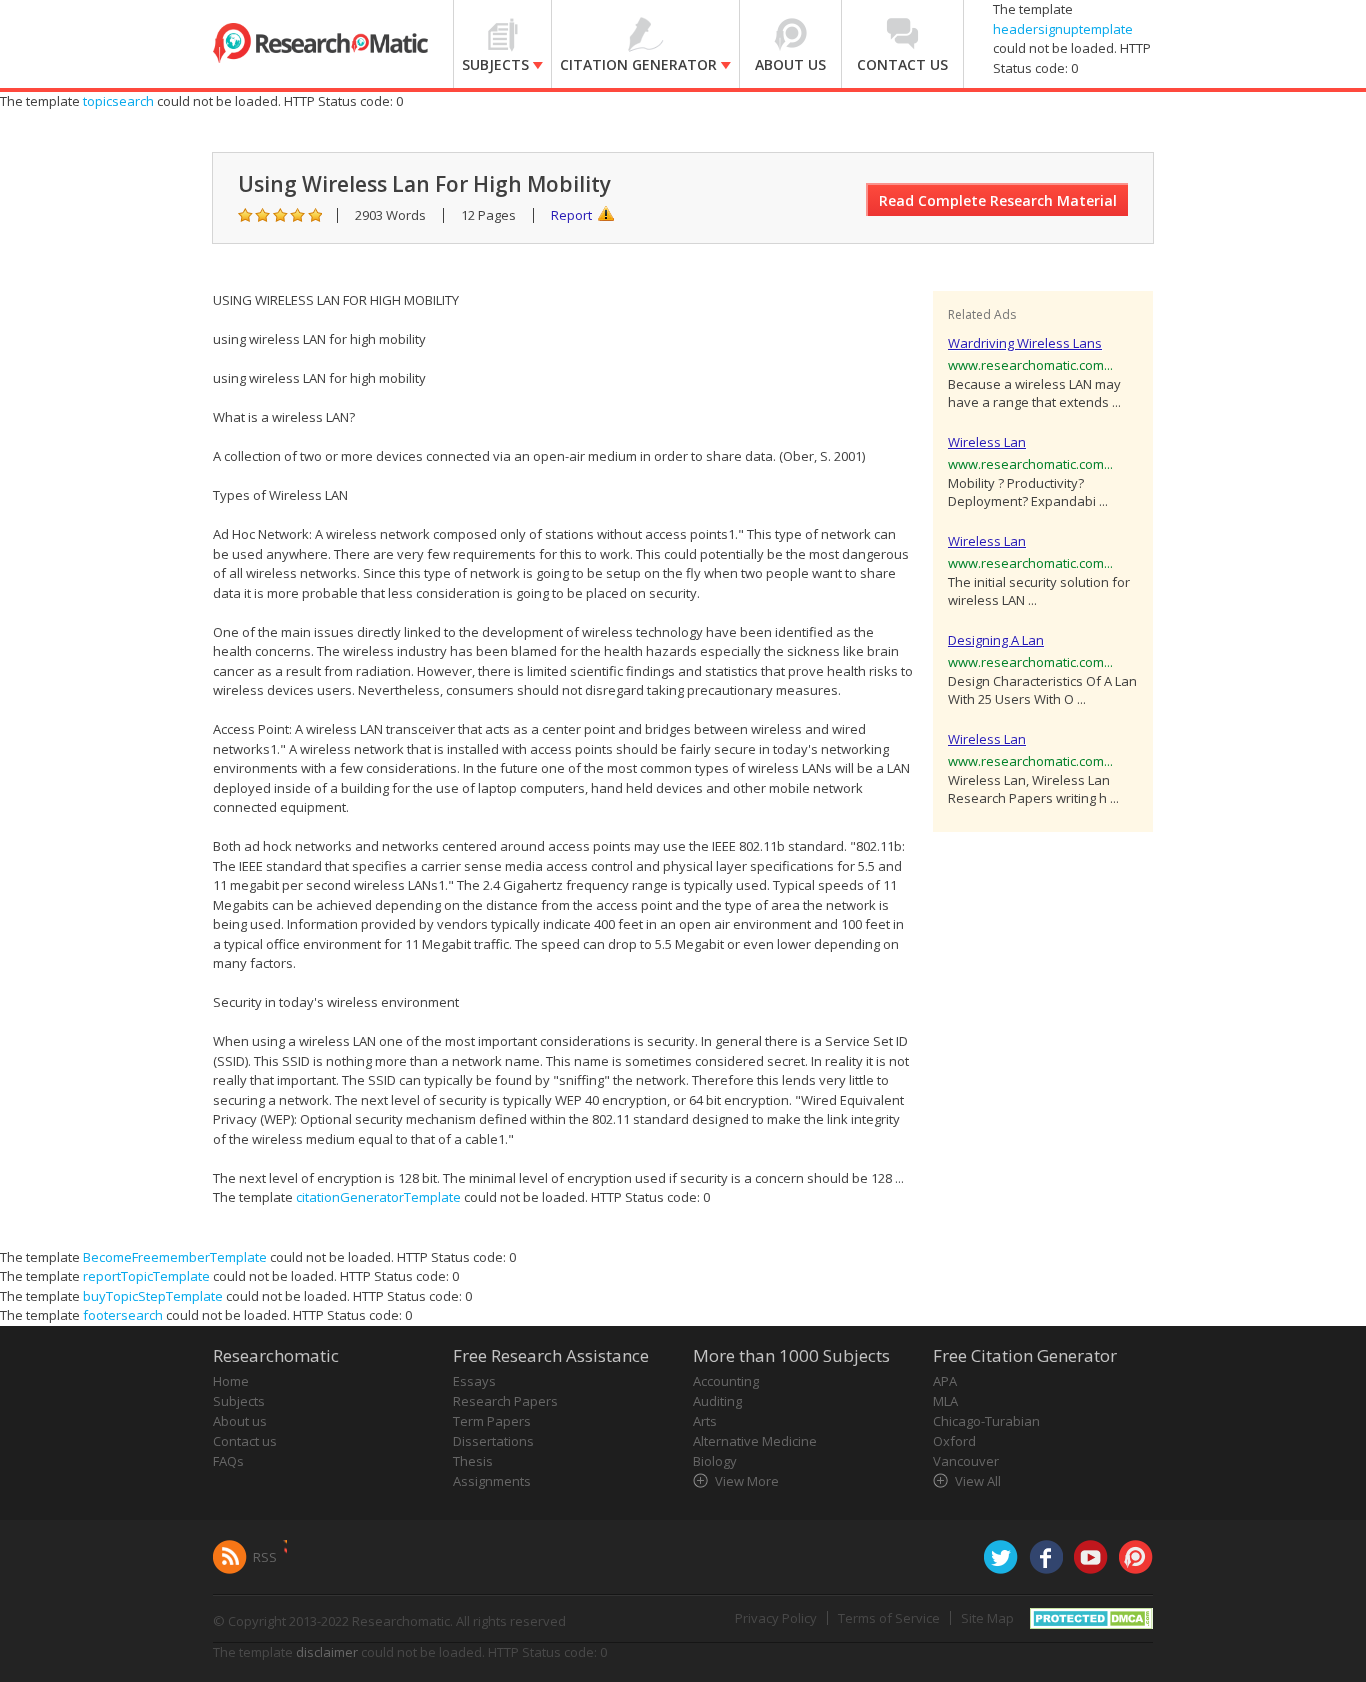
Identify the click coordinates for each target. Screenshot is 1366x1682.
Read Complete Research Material (998, 200)
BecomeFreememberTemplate (175, 1257)
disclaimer (327, 1652)
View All (978, 1481)
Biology (715, 1461)
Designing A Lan (996, 640)
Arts (705, 1421)
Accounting (726, 1381)
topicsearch (118, 101)
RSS (265, 1557)
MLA (945, 1401)
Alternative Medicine (755, 1441)
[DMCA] (1091, 1616)
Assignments (492, 1481)
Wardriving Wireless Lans (1025, 343)
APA (945, 1381)
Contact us (245, 1441)
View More (747, 1481)
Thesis (473, 1461)
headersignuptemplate (1063, 29)
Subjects (239, 1401)
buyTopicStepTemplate (153, 1296)
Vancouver (966, 1461)
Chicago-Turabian (986, 1421)
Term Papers (492, 1421)
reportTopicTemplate (146, 1276)
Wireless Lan (987, 442)
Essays (474, 1381)
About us (240, 1421)
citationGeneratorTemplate (378, 1197)
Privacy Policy (776, 1618)
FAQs (228, 1461)
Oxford (954, 1441)
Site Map (987, 1618)
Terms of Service (889, 1618)
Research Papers (505, 1401)
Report (571, 215)
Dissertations (493, 1441)
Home (231, 1381)
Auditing (717, 1401)
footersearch (123, 1315)
